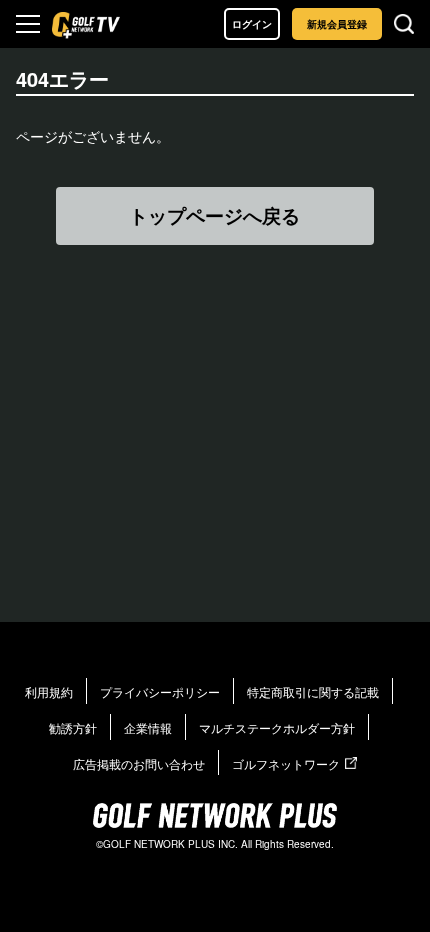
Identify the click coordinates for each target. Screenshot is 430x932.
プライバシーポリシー (160, 691)
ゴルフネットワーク (286, 763)
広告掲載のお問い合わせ (139, 763)
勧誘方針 (73, 727)
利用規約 (49, 691)
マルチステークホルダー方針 (277, 727)
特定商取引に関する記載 (313, 691)
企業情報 (148, 727)
